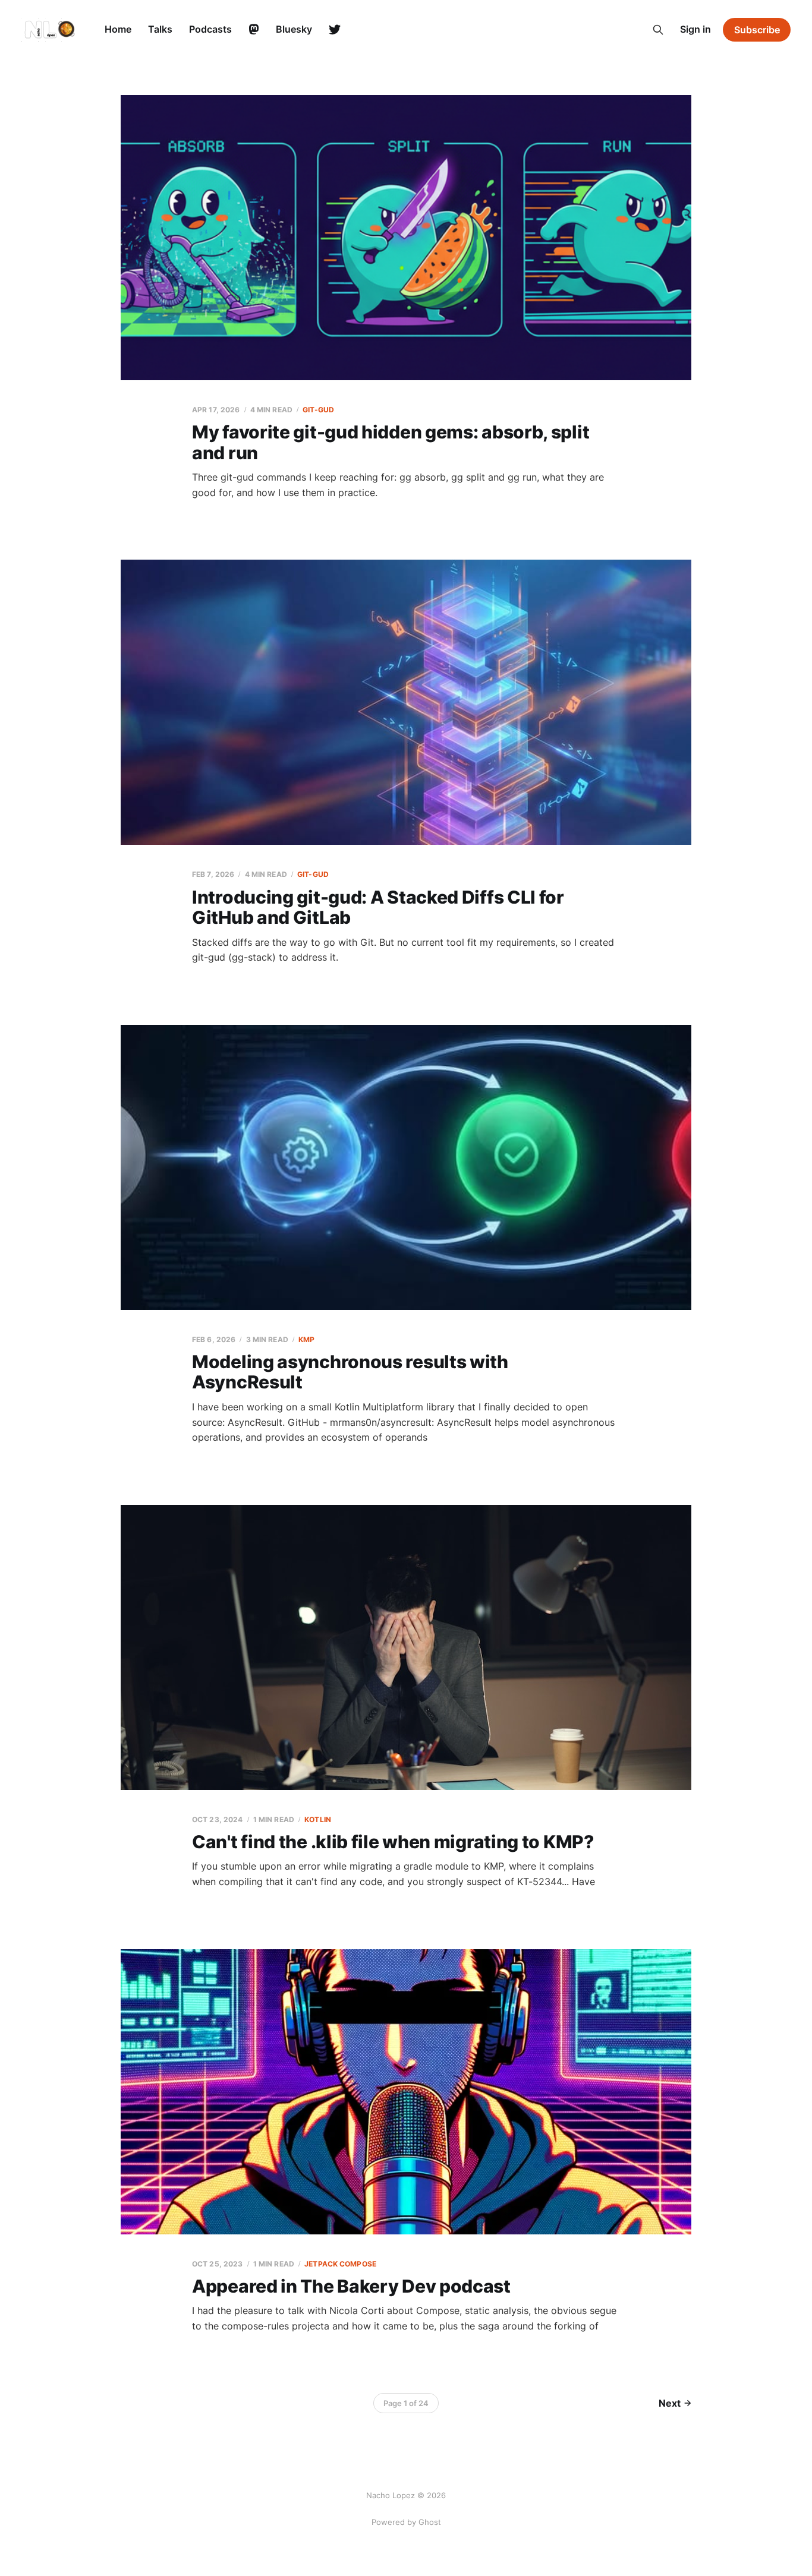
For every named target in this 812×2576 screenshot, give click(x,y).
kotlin (318, 1819)
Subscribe (757, 30)
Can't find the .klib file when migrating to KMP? (393, 1842)
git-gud (318, 410)
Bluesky (294, 29)
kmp (306, 1339)
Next (670, 2403)
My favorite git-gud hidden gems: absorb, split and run (391, 442)
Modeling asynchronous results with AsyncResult (350, 1372)
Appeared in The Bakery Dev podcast (351, 2286)
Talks (160, 29)
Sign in (695, 29)
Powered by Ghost (406, 2522)
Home (118, 29)
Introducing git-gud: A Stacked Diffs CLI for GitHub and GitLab (378, 907)
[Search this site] (658, 30)
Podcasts (210, 29)
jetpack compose (340, 2264)
